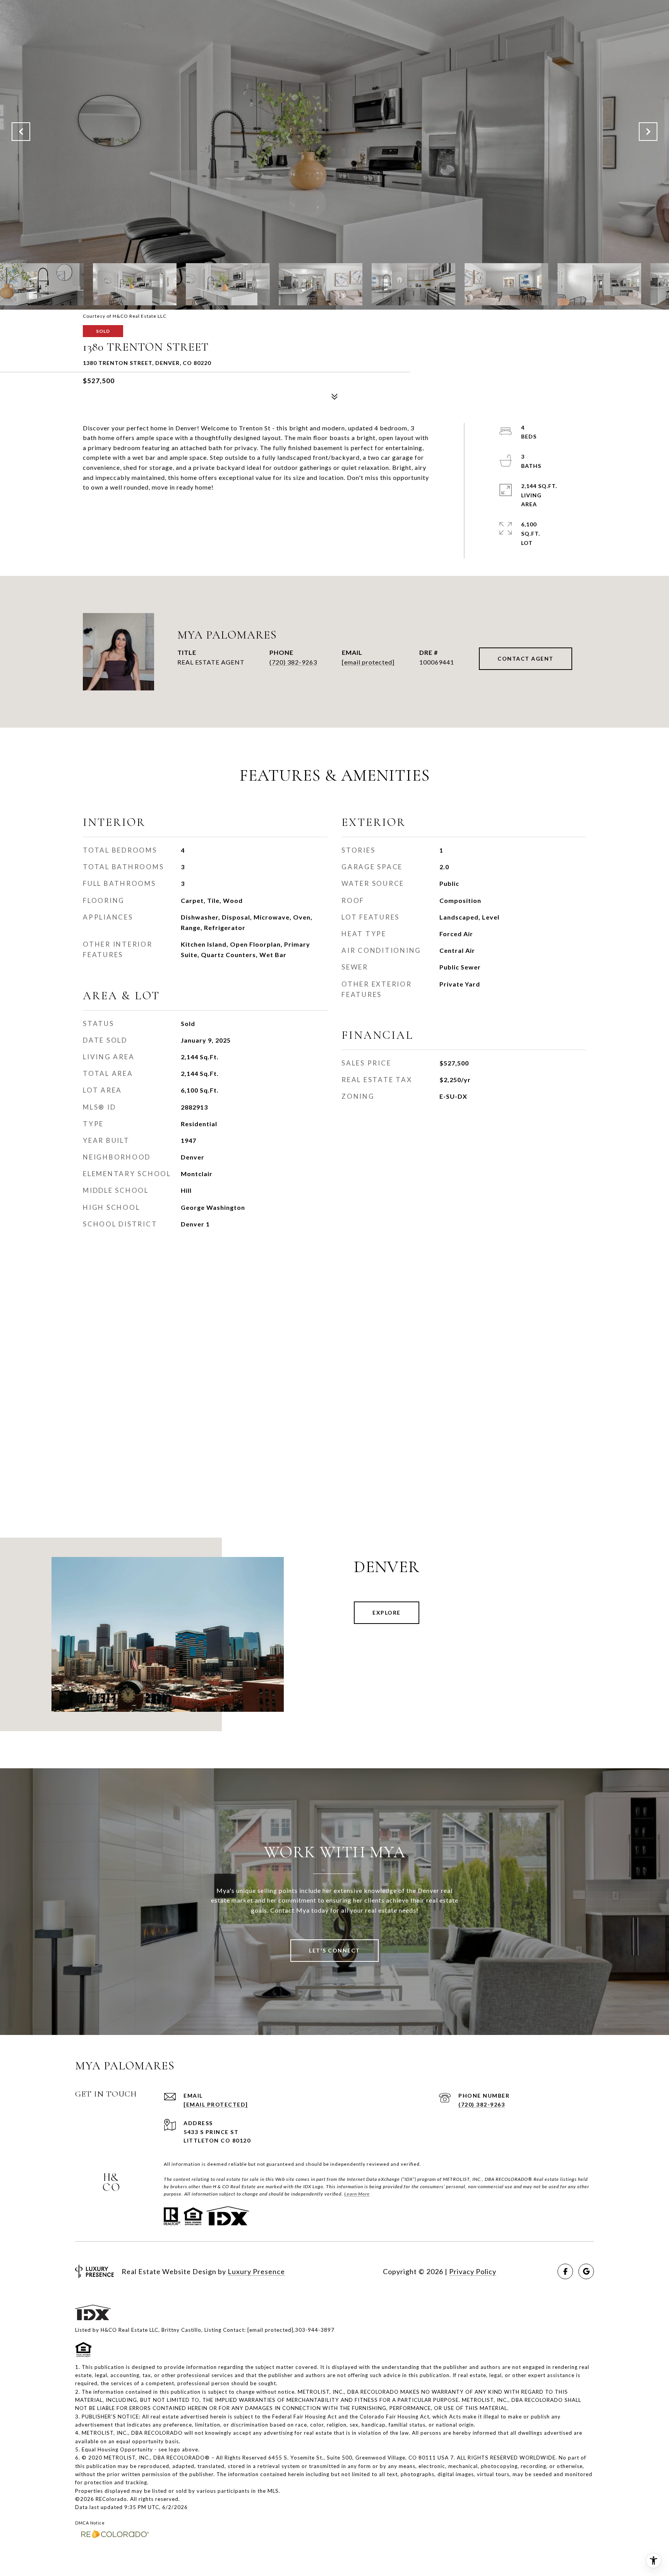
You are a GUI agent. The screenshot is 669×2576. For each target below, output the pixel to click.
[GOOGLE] (586, 2271)
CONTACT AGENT (526, 659)
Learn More (357, 2194)
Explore (387, 1613)
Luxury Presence (256, 2271)
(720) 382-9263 (293, 662)
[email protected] (270, 2330)
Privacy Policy (473, 2271)
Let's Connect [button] (334, 1950)
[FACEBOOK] (565, 2271)
